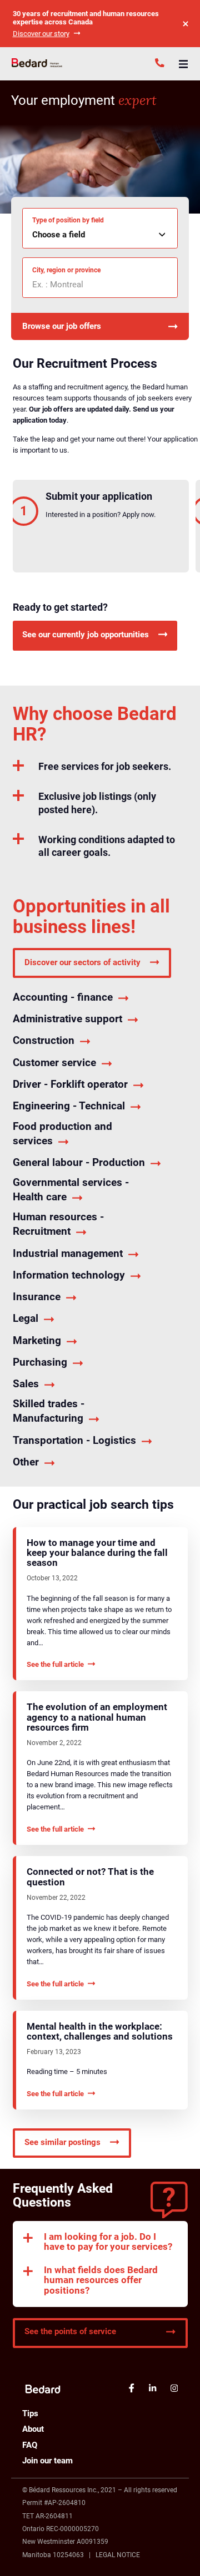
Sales (26, 1384)
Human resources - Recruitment (58, 1224)
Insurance (37, 1297)
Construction (44, 1040)
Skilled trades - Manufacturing (49, 1411)
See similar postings (62, 2142)
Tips (30, 2413)
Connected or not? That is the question (90, 1877)
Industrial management (68, 1253)
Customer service (54, 1063)
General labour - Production (79, 1162)
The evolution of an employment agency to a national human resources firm (97, 1717)
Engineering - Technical (69, 1106)
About (33, 2429)
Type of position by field (68, 220)
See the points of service (70, 2331)
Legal (26, 1318)
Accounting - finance (63, 997)
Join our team (47, 2461)
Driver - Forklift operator (70, 1084)
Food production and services (62, 1134)
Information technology (69, 1275)
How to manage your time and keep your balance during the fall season (97, 1553)
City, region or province (66, 270)
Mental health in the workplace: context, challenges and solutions (100, 2032)
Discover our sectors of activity (82, 962)
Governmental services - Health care (71, 1190)
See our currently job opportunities (86, 635)
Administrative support (67, 1019)
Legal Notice (118, 2555)
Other (26, 1462)
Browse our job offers (62, 326)
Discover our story (41, 34)
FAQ (30, 2445)
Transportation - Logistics (74, 1440)
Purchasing (40, 1362)
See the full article (55, 1664)
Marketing (37, 1340)
